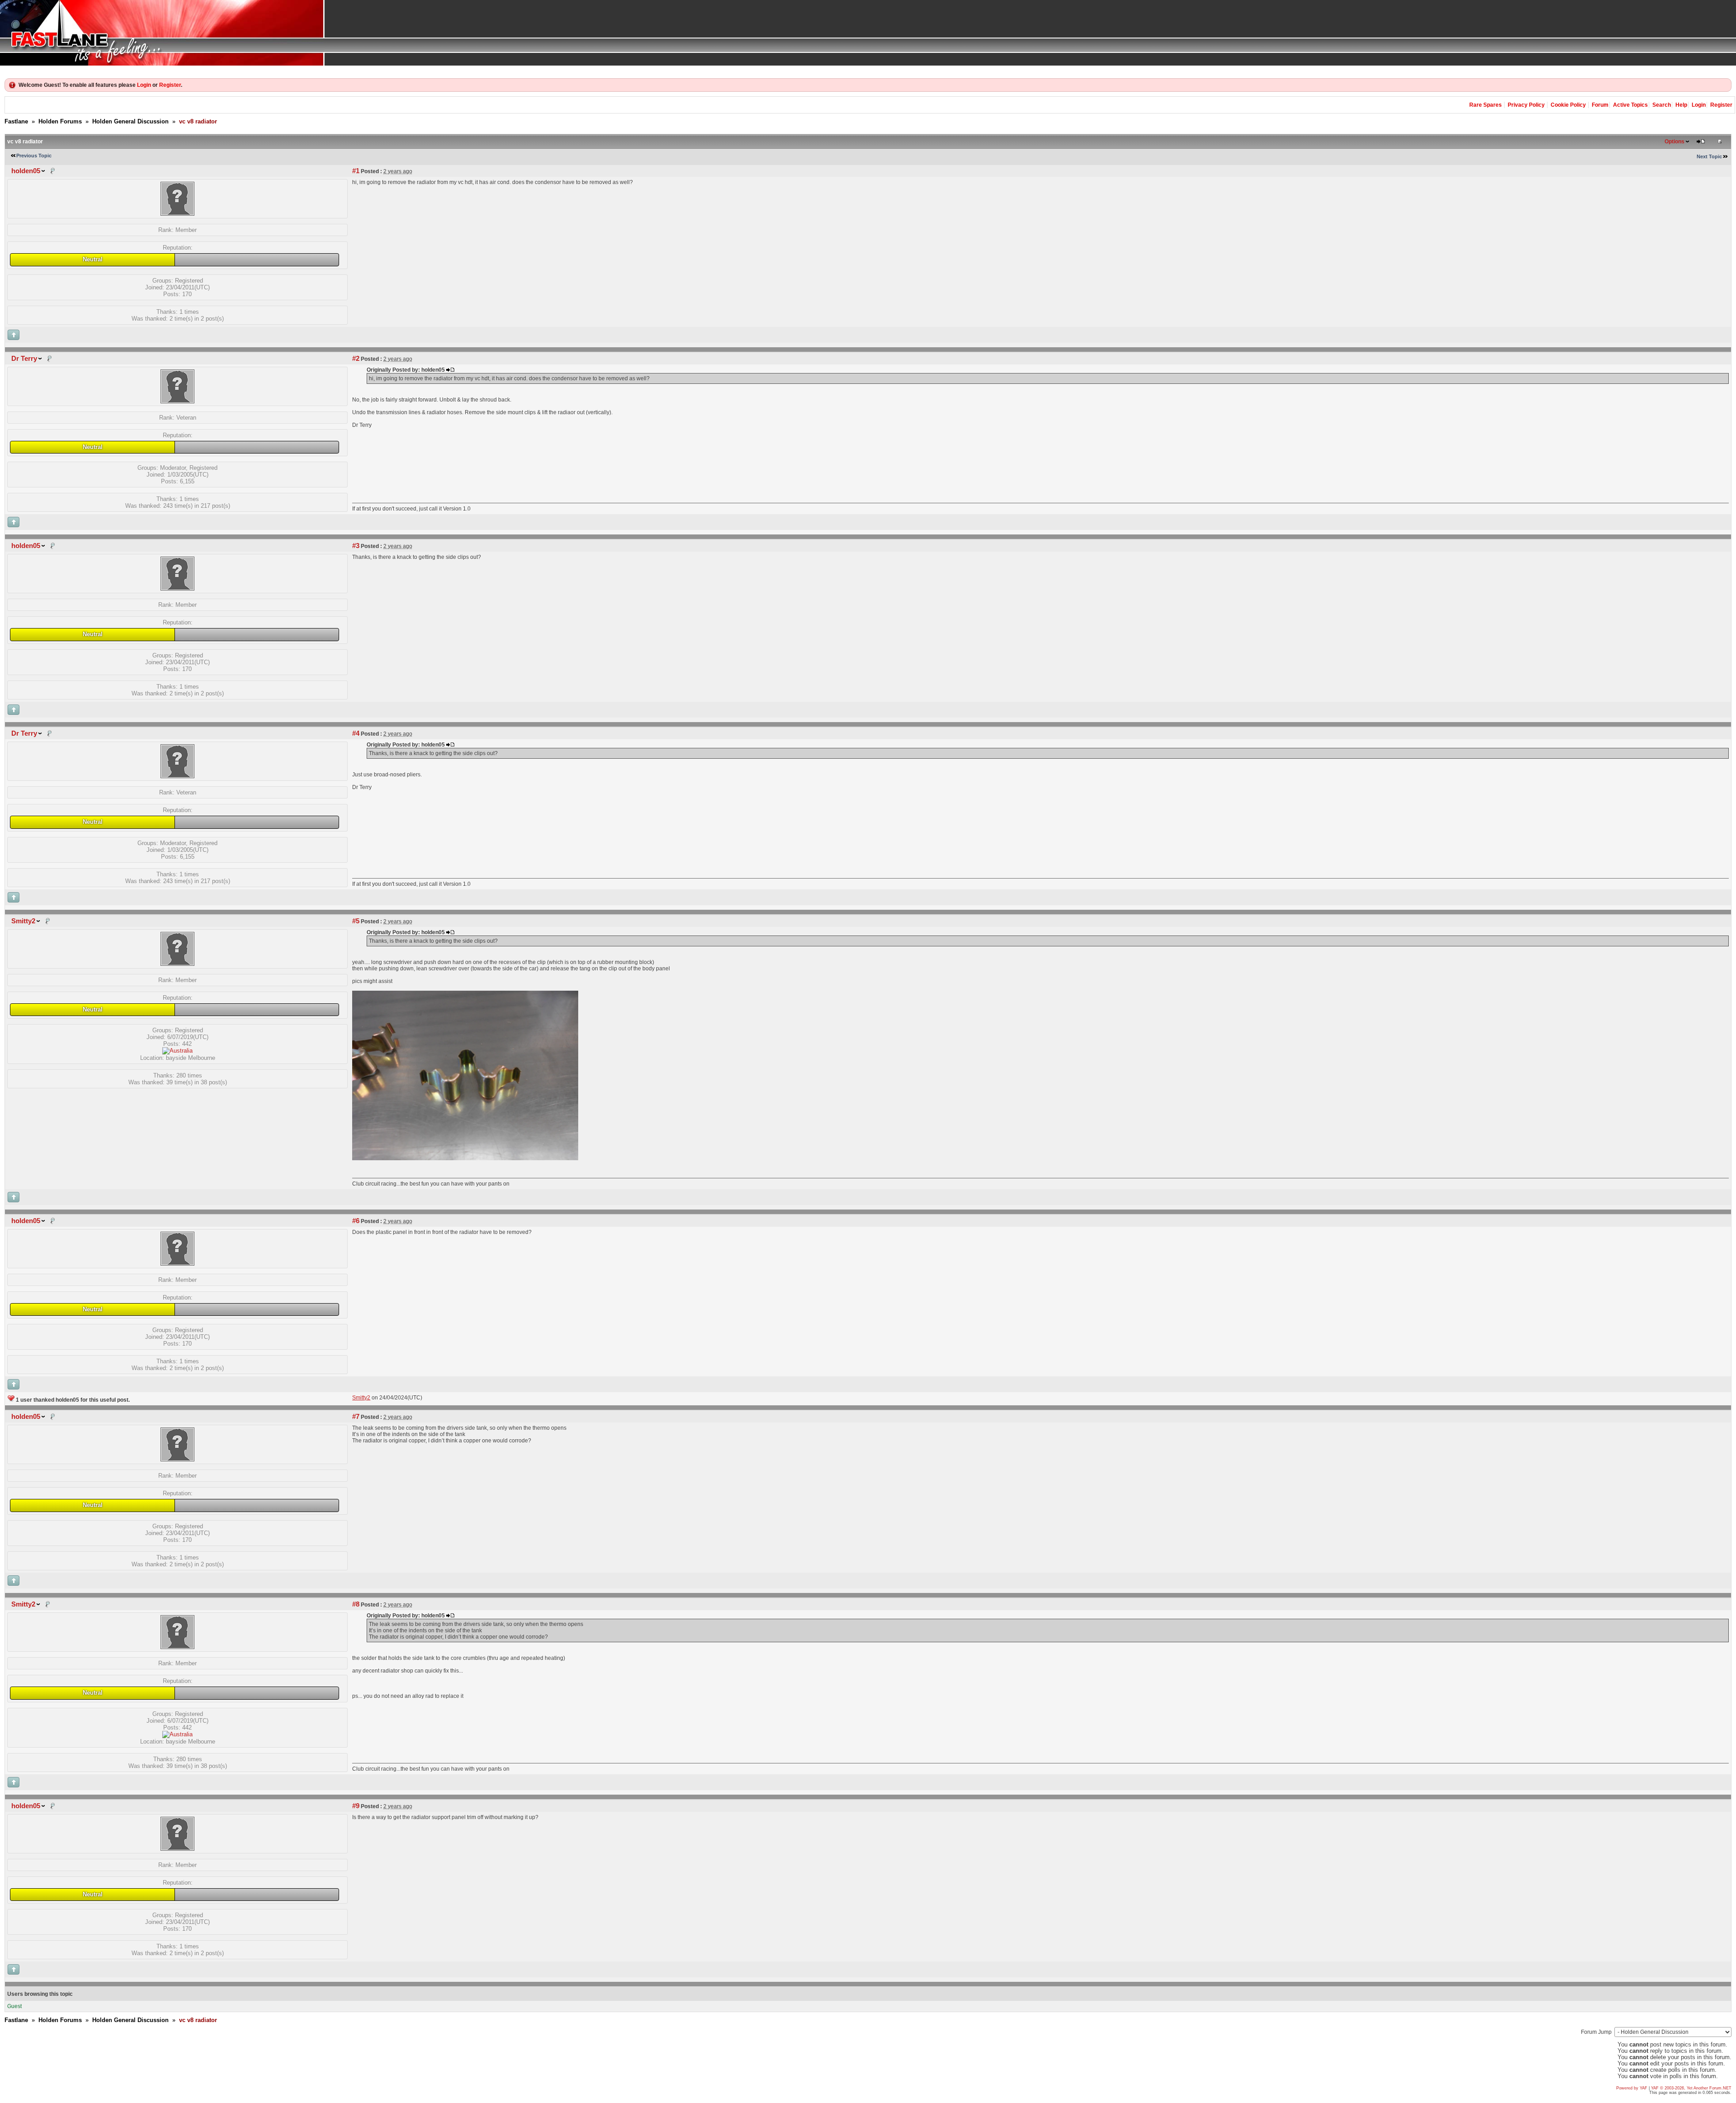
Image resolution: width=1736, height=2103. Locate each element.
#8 (356, 1604)
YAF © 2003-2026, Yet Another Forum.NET (1691, 2088)
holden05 (26, 171)
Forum (1600, 105)
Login (144, 85)
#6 (356, 1221)
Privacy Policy (1526, 105)
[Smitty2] (177, 964)
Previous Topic (34, 156)
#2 (356, 359)
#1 (356, 171)
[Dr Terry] (177, 401)
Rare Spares (1486, 105)
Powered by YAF (1632, 2088)
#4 (356, 733)
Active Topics (1630, 105)
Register (170, 85)
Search (1662, 105)
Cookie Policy (1568, 105)
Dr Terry (24, 359)
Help (1681, 105)
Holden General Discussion (130, 121)
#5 (356, 921)
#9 (356, 1806)
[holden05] (177, 214)
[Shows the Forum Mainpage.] (868, 33)
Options (1675, 142)
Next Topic (1709, 156)
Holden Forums (60, 121)
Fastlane (16, 121)
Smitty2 (23, 921)
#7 (356, 1417)
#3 (356, 546)
